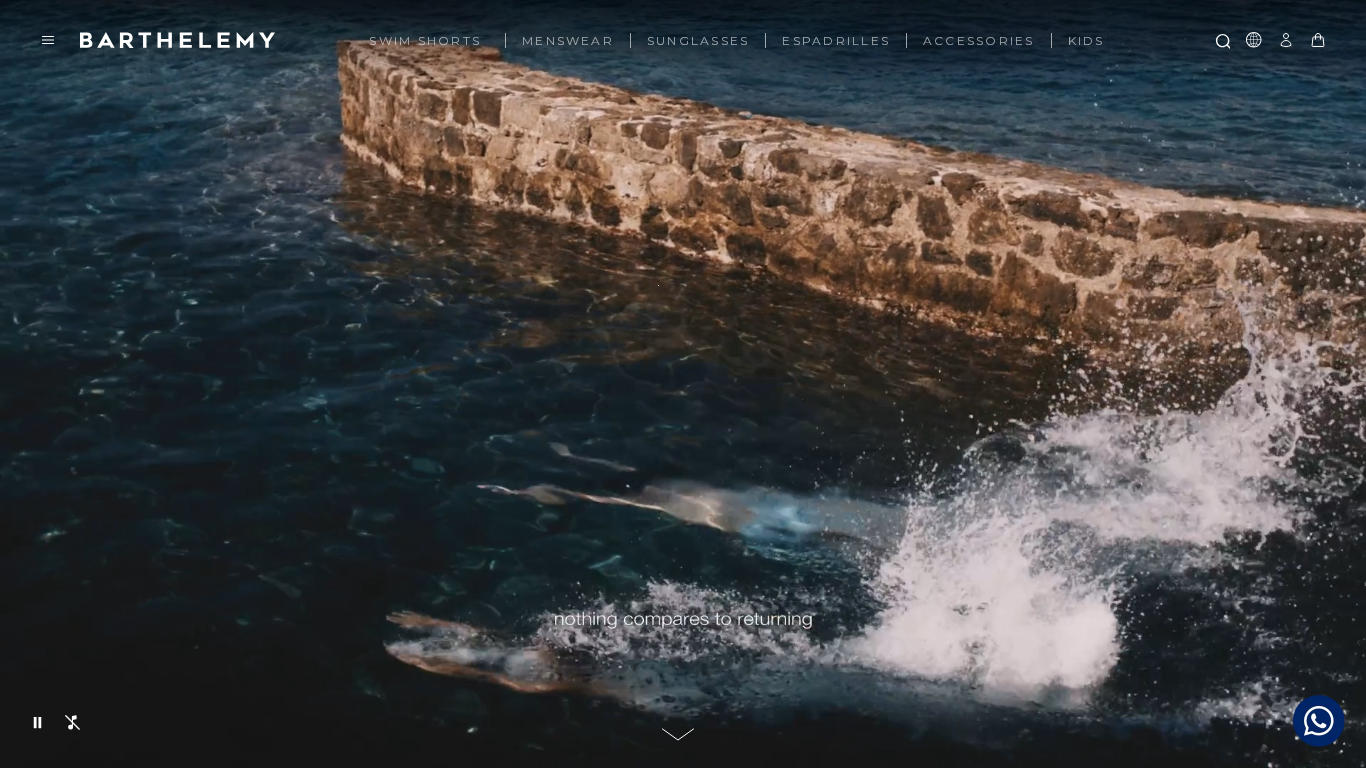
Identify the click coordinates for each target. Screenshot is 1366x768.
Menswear (568, 41)
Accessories (979, 41)
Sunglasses (698, 41)
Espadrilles (836, 41)
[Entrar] (1286, 40)
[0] (1318, 40)
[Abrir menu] (48, 40)
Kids (1086, 41)
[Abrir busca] (1222, 40)
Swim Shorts (425, 41)
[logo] (178, 40)
